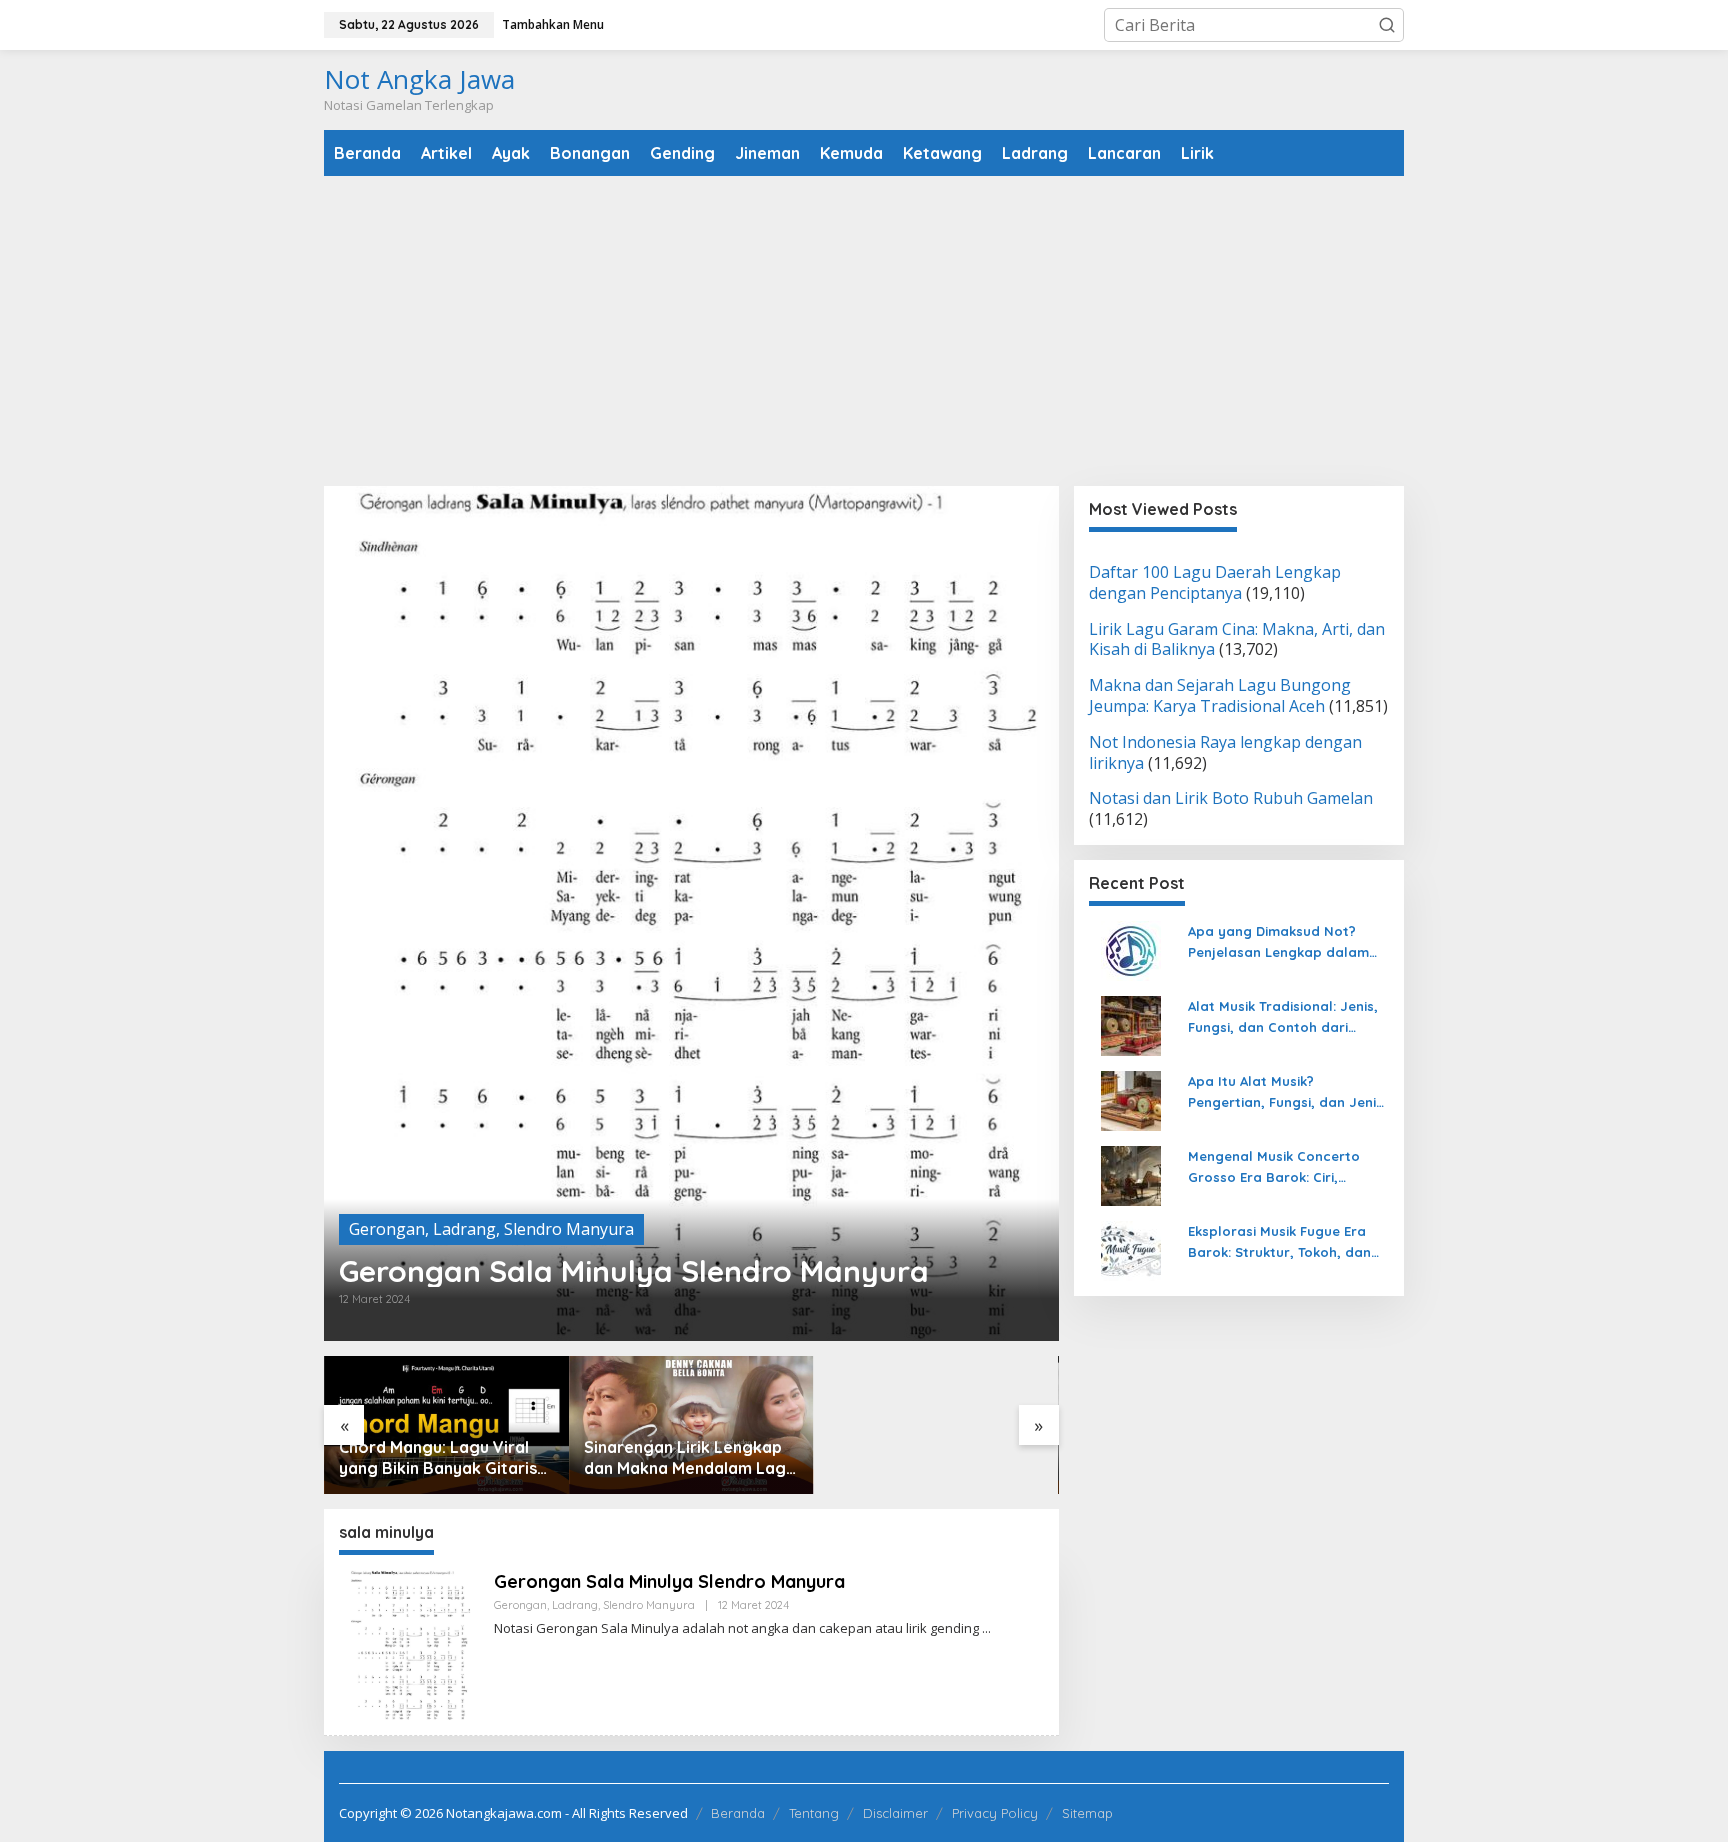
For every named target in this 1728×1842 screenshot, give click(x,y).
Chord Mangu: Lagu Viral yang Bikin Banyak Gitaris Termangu (438, 1458)
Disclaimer (895, 1813)
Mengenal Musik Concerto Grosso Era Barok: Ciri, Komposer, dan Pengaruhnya (1285, 1168)
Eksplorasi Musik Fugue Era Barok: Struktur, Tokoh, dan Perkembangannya (1279, 1243)
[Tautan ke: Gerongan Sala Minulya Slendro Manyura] (691, 913)
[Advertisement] (864, 331)
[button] (1387, 25)
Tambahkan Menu (553, 24)
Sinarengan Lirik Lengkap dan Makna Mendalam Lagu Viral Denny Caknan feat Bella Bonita (689, 1458)
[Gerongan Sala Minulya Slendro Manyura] (986, 1628)
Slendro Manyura (569, 1229)
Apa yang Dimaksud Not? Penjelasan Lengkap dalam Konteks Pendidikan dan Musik (1287, 943)
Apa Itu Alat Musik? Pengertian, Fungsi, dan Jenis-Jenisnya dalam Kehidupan (1288, 1093)
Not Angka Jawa (419, 79)
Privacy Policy (995, 1813)
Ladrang (464, 1229)
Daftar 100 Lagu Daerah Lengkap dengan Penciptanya (1215, 582)
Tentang (814, 1813)
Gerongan (387, 1229)
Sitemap (1087, 1813)
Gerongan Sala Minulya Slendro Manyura (634, 1271)
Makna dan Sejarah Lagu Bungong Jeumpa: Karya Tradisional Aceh (1220, 696)
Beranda (738, 1813)
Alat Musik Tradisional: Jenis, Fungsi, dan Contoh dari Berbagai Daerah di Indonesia (1288, 1018)
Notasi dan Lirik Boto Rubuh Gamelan (1231, 799)
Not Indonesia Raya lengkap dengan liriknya (1225, 752)
